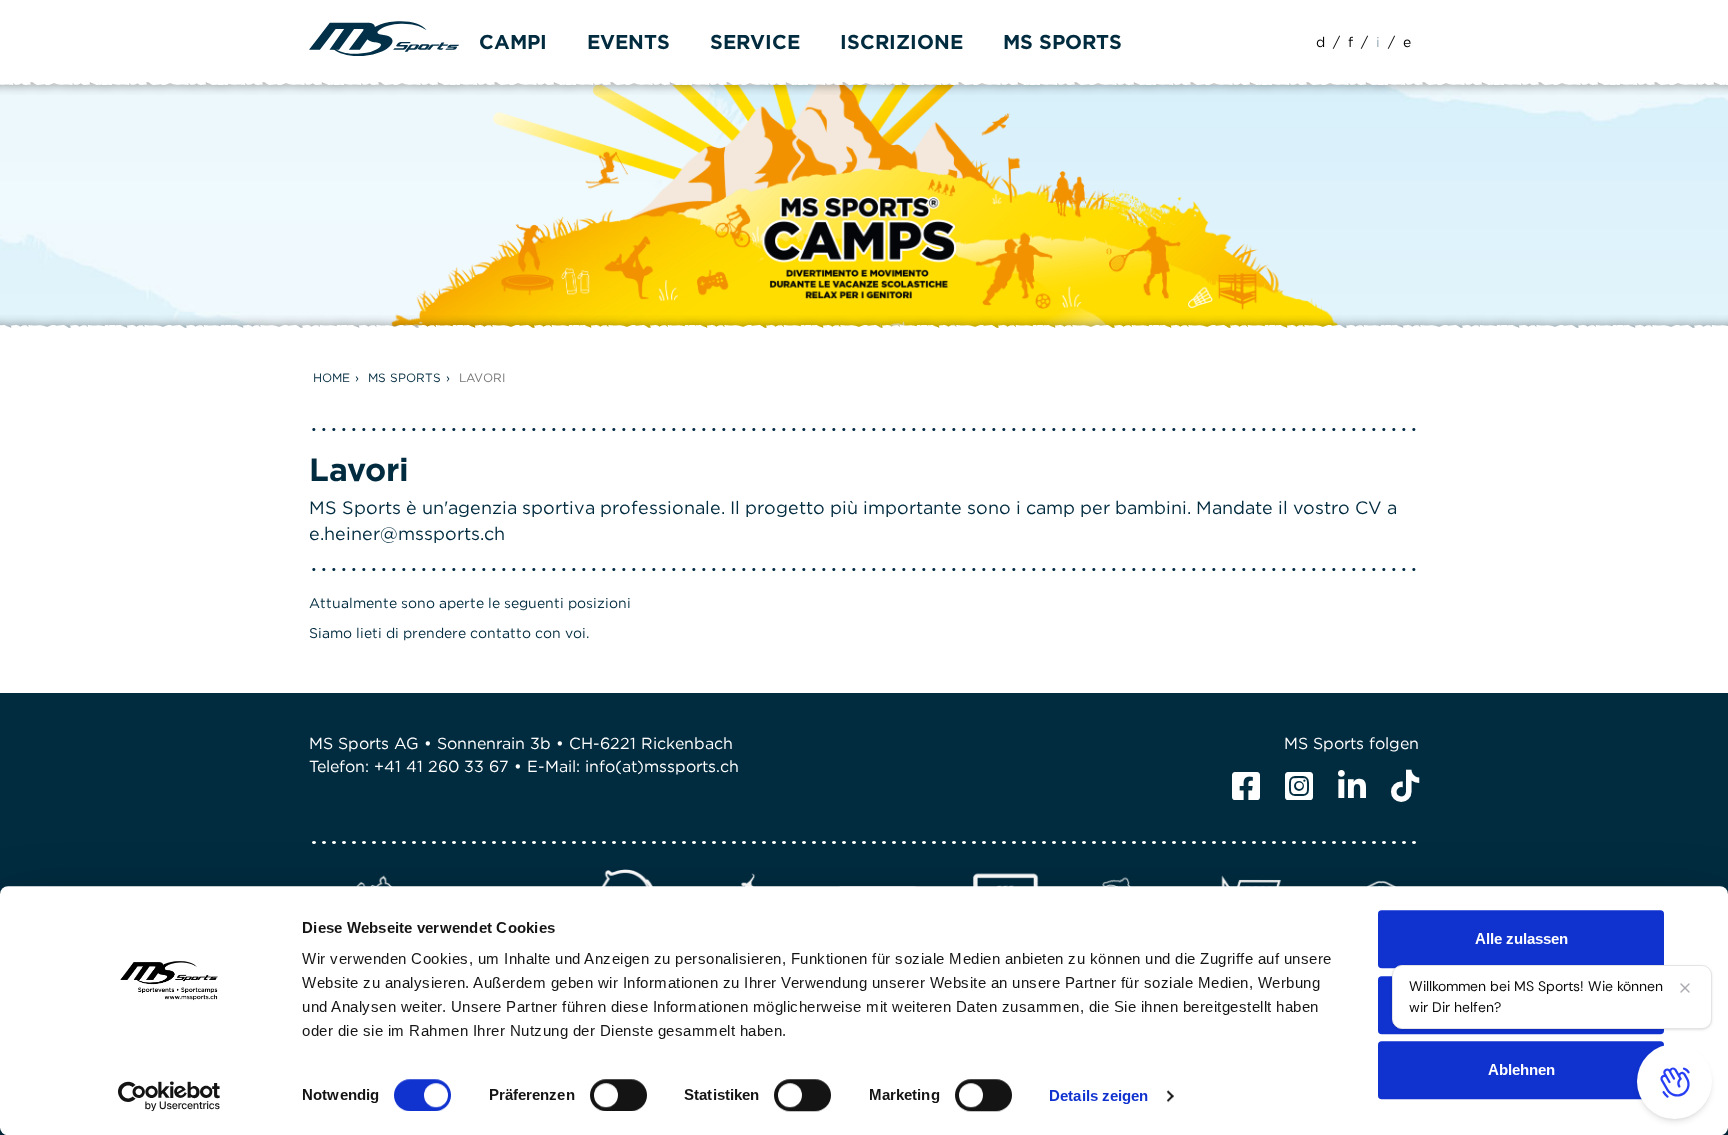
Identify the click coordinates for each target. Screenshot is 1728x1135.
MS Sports (404, 377)
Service (755, 42)
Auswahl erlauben (1521, 1004)
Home (331, 377)
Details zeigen (1098, 1095)
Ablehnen (1521, 1069)
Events (628, 42)
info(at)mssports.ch (662, 766)
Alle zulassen (1521, 938)
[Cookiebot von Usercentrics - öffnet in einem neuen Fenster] (169, 1096)
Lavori (482, 377)
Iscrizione (901, 42)
